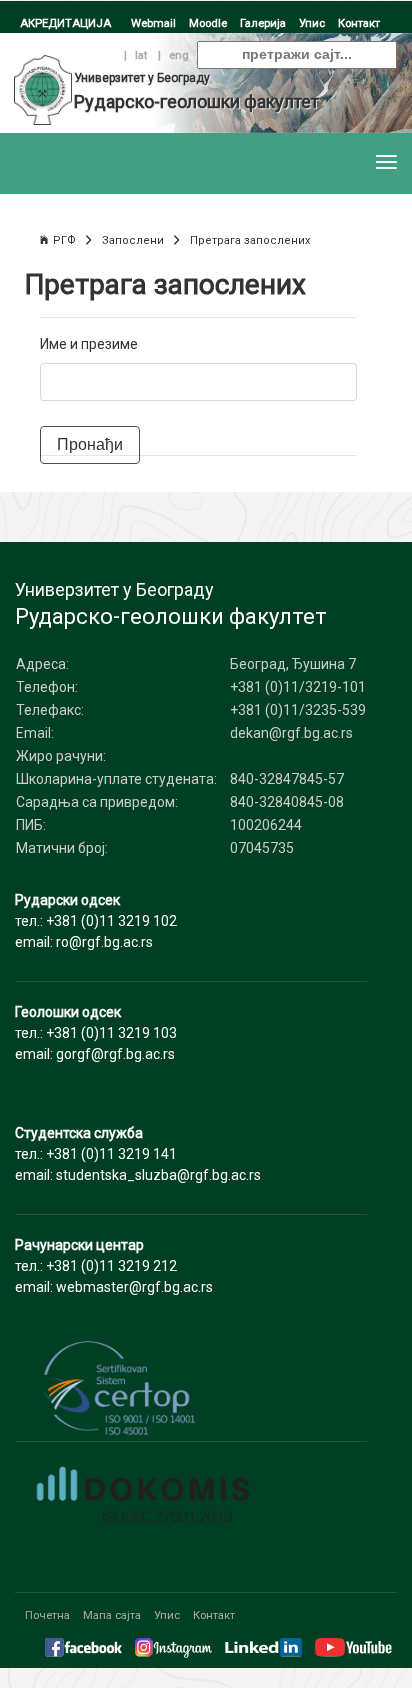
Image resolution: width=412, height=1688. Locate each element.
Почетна (47, 1615)
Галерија (263, 23)
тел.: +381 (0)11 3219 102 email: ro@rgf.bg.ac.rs (96, 921)
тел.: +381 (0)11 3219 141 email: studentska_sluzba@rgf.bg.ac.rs (138, 1154)
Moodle (208, 23)
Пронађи (90, 444)
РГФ (64, 240)
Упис (312, 23)
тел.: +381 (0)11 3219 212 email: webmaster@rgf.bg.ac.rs (114, 1266)
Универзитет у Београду (142, 78)
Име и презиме (89, 344)
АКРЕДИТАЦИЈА (65, 23)
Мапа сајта (112, 1615)
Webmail (153, 23)
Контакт (359, 23)
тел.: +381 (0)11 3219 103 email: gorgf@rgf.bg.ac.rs (96, 1033)
